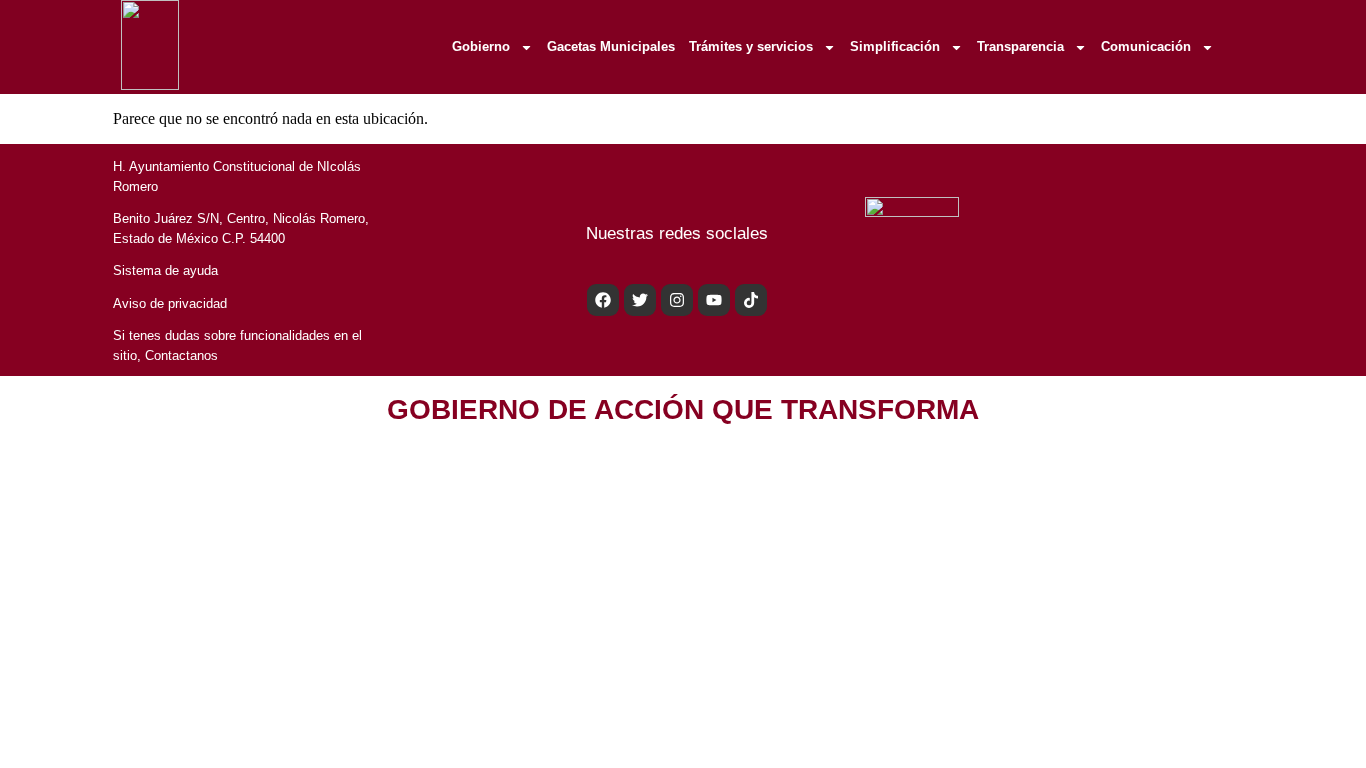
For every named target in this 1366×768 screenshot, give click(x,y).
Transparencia (1020, 46)
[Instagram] (677, 300)
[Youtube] (714, 300)
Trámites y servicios (751, 46)
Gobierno (481, 46)
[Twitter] (640, 300)
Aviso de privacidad (170, 303)
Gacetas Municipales (611, 46)
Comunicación (1146, 46)
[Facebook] (603, 300)
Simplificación (895, 46)
